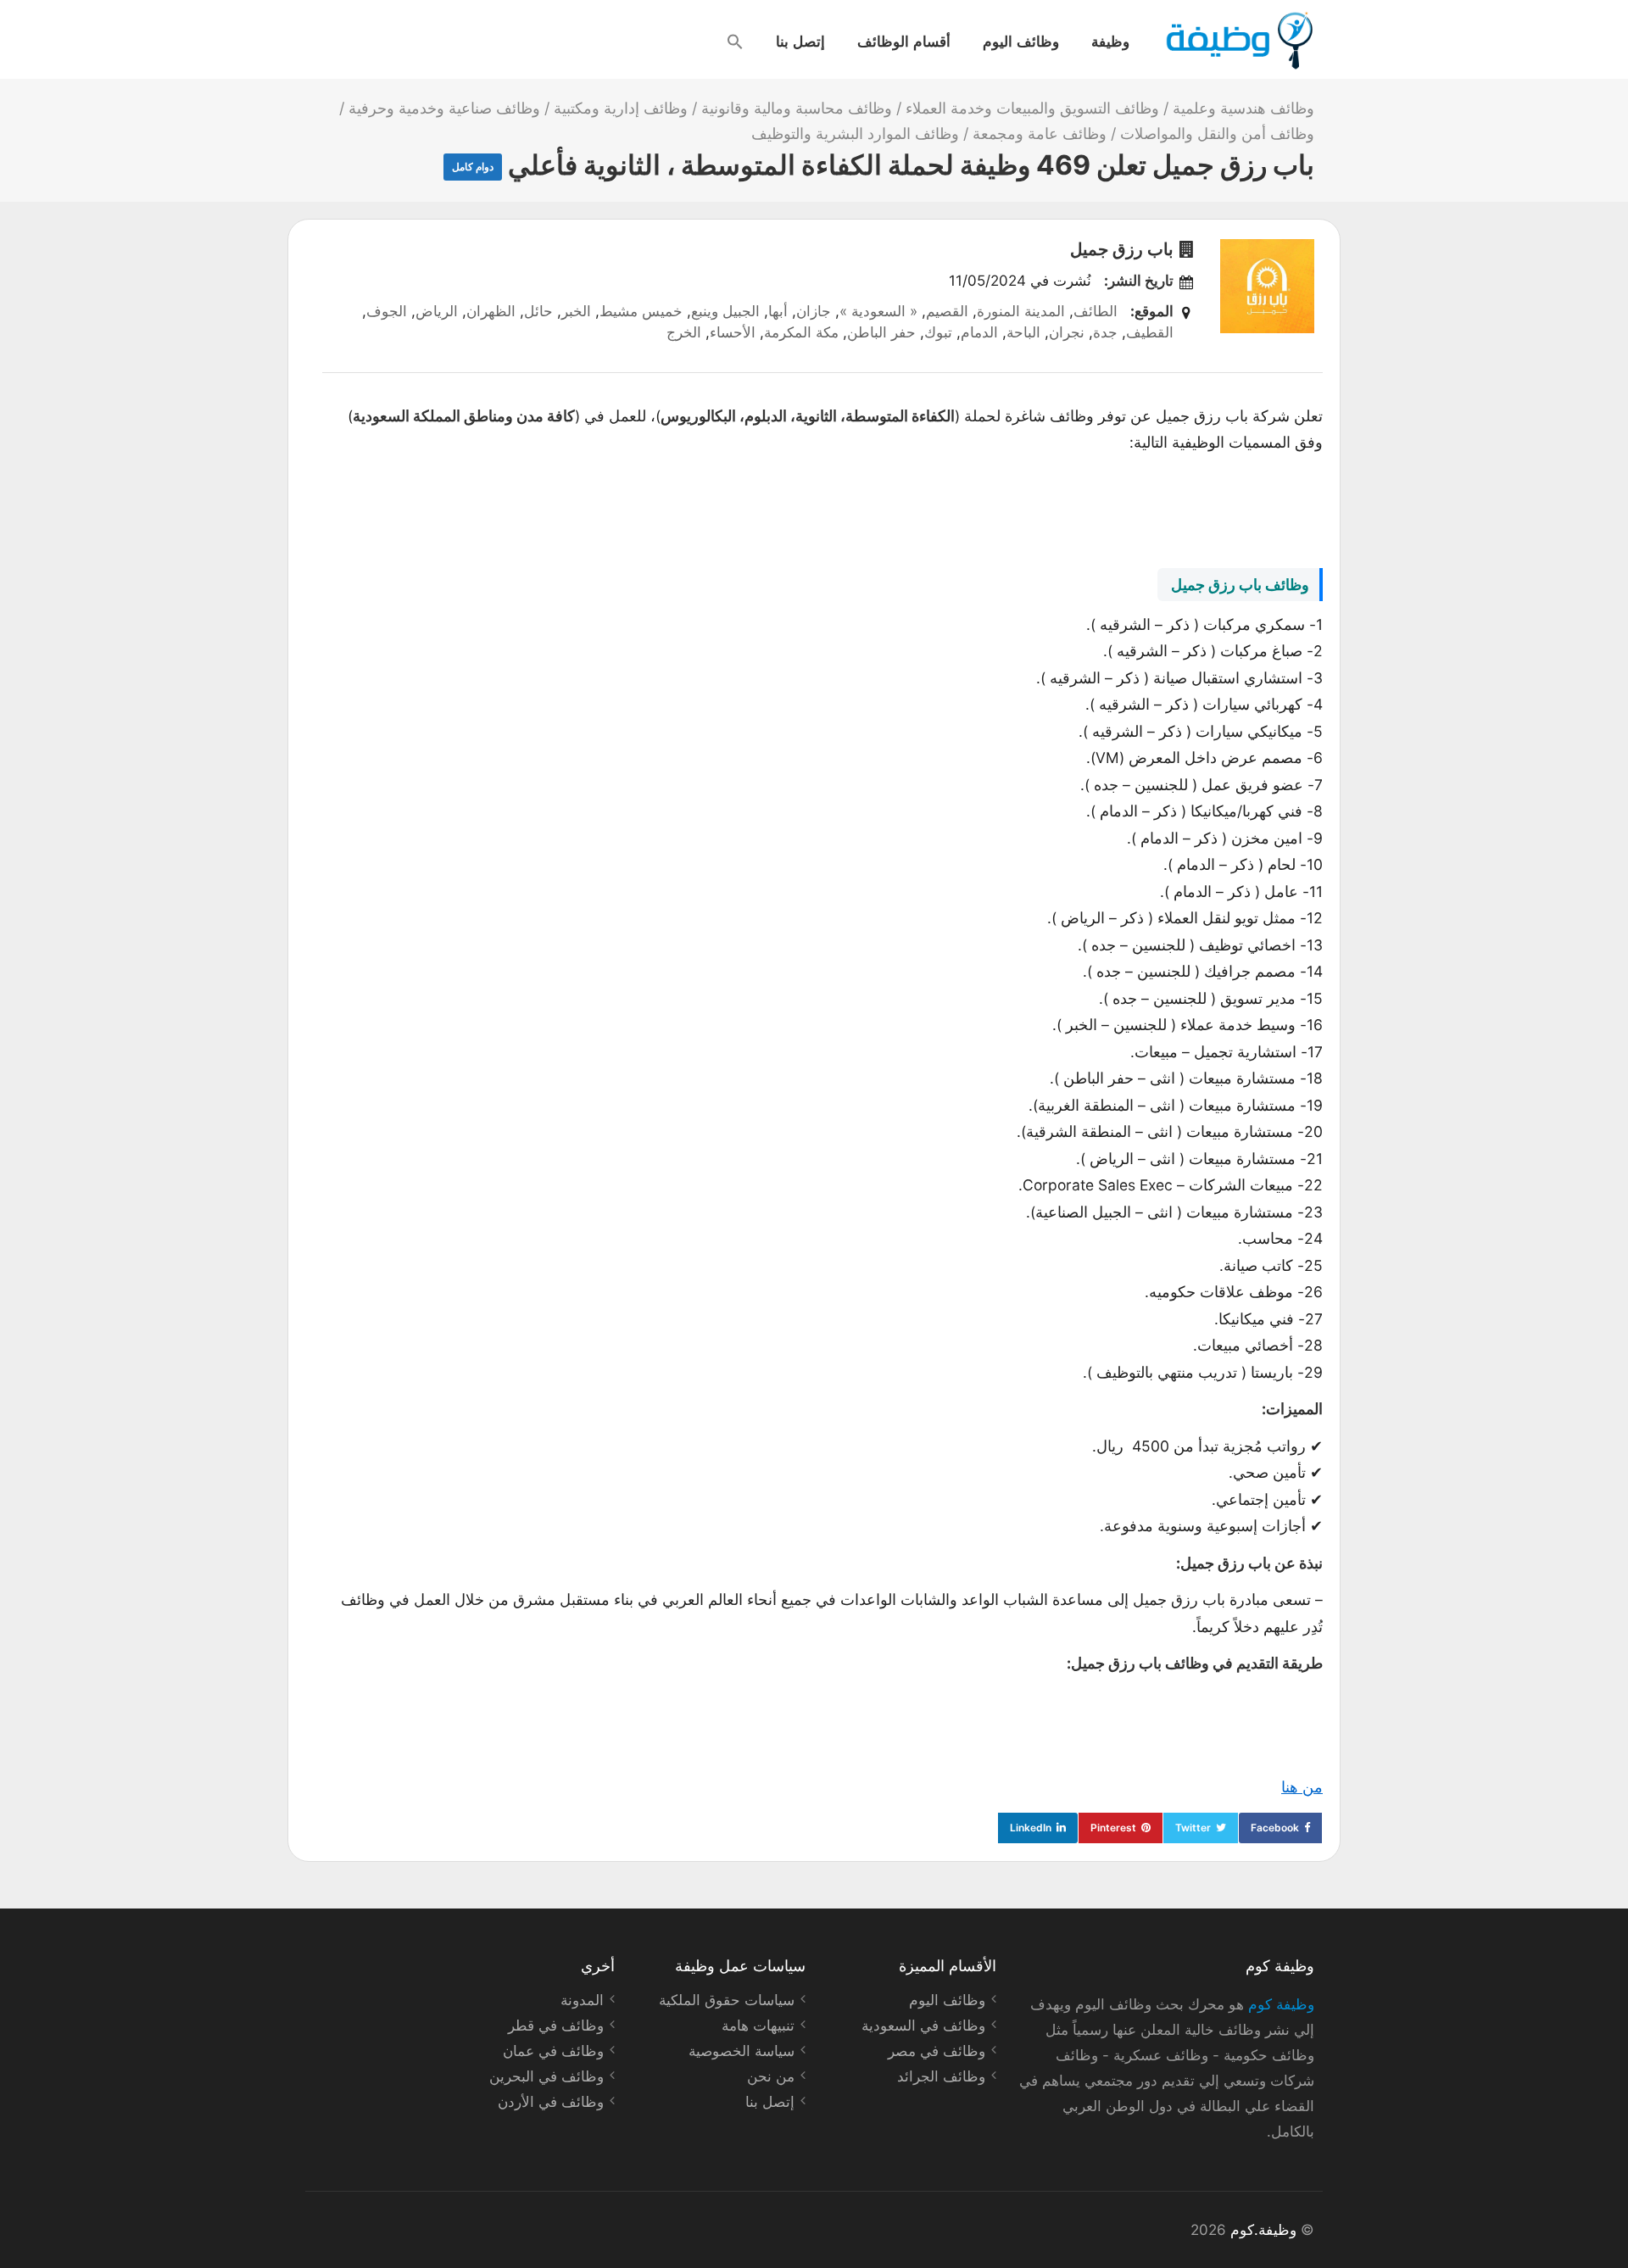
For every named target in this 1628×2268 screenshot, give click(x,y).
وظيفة (1110, 41)
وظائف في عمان (553, 2051)
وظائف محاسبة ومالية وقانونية (797, 108)
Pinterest (1113, 1828)
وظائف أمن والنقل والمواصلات (1217, 134)
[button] (735, 42)
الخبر (576, 311)
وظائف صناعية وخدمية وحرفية (444, 108)
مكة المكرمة (801, 332)
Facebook (1275, 1828)
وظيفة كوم (1281, 2004)
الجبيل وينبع (725, 311)
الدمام (979, 332)
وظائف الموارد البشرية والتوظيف (855, 134)
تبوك (938, 332)
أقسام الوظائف (904, 41)
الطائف (1096, 311)
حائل (538, 311)
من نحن (771, 2076)
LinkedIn (1031, 1828)
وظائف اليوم (1021, 41)
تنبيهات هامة (758, 2026)
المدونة (582, 2000)
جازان (814, 311)
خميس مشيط (641, 311)
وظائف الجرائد (941, 2076)
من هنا (1302, 1787)
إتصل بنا (800, 41)
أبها (778, 311)
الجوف (387, 311)
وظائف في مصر (937, 2051)
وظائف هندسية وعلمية (1243, 108)
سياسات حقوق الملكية (727, 2000)
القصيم (947, 311)
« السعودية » (878, 311)
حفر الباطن (881, 332)
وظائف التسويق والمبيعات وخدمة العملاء (1032, 108)
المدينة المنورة (1021, 311)
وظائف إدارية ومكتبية (621, 108)
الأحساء (733, 332)
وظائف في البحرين (546, 2076)
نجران (1067, 332)
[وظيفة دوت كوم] (1238, 41)
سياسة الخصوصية (742, 2051)
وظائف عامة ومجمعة (1040, 134)
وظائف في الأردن (551, 2102)
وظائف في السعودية (923, 2026)
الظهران (491, 311)
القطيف (1150, 332)
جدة (1105, 332)
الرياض (437, 311)
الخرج (684, 332)
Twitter (1193, 1828)
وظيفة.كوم (1263, 2230)
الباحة (1023, 332)
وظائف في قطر (556, 2026)
